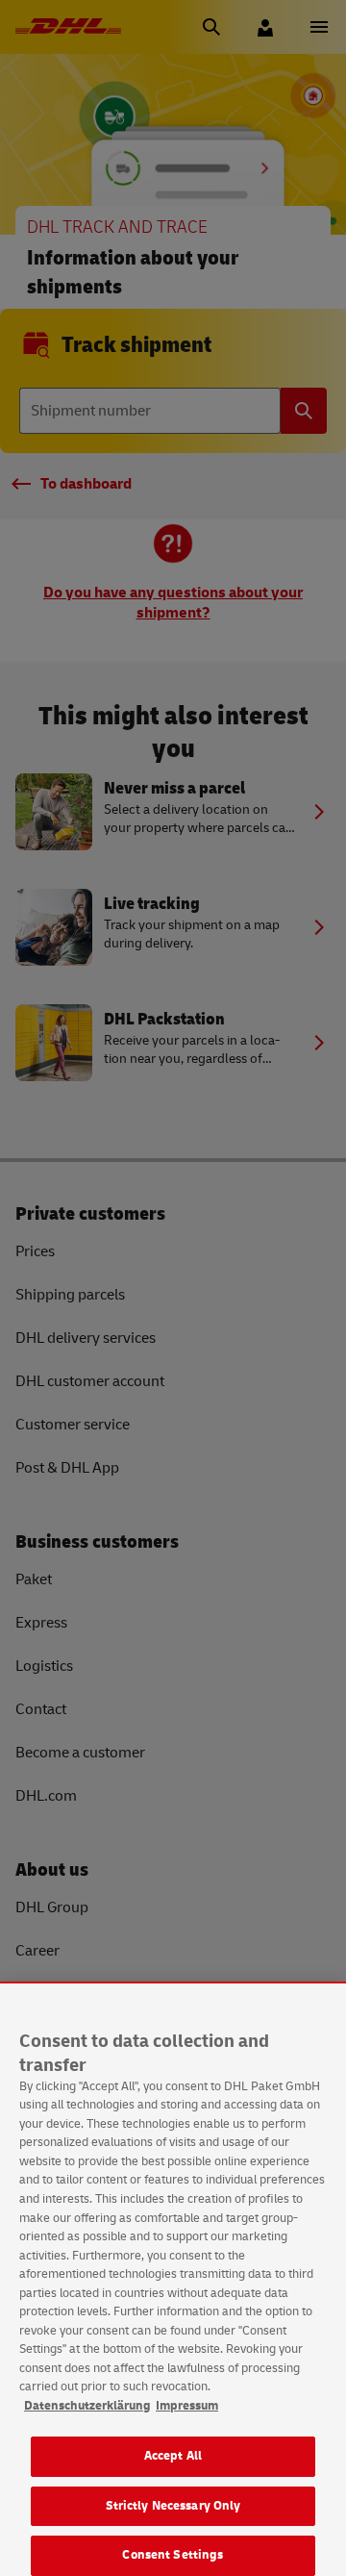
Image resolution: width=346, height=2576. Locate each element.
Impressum (187, 2406)
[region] (173, 2280)
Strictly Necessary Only (173, 2506)
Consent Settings (173, 2555)
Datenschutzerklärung (87, 2406)
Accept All (173, 2456)
